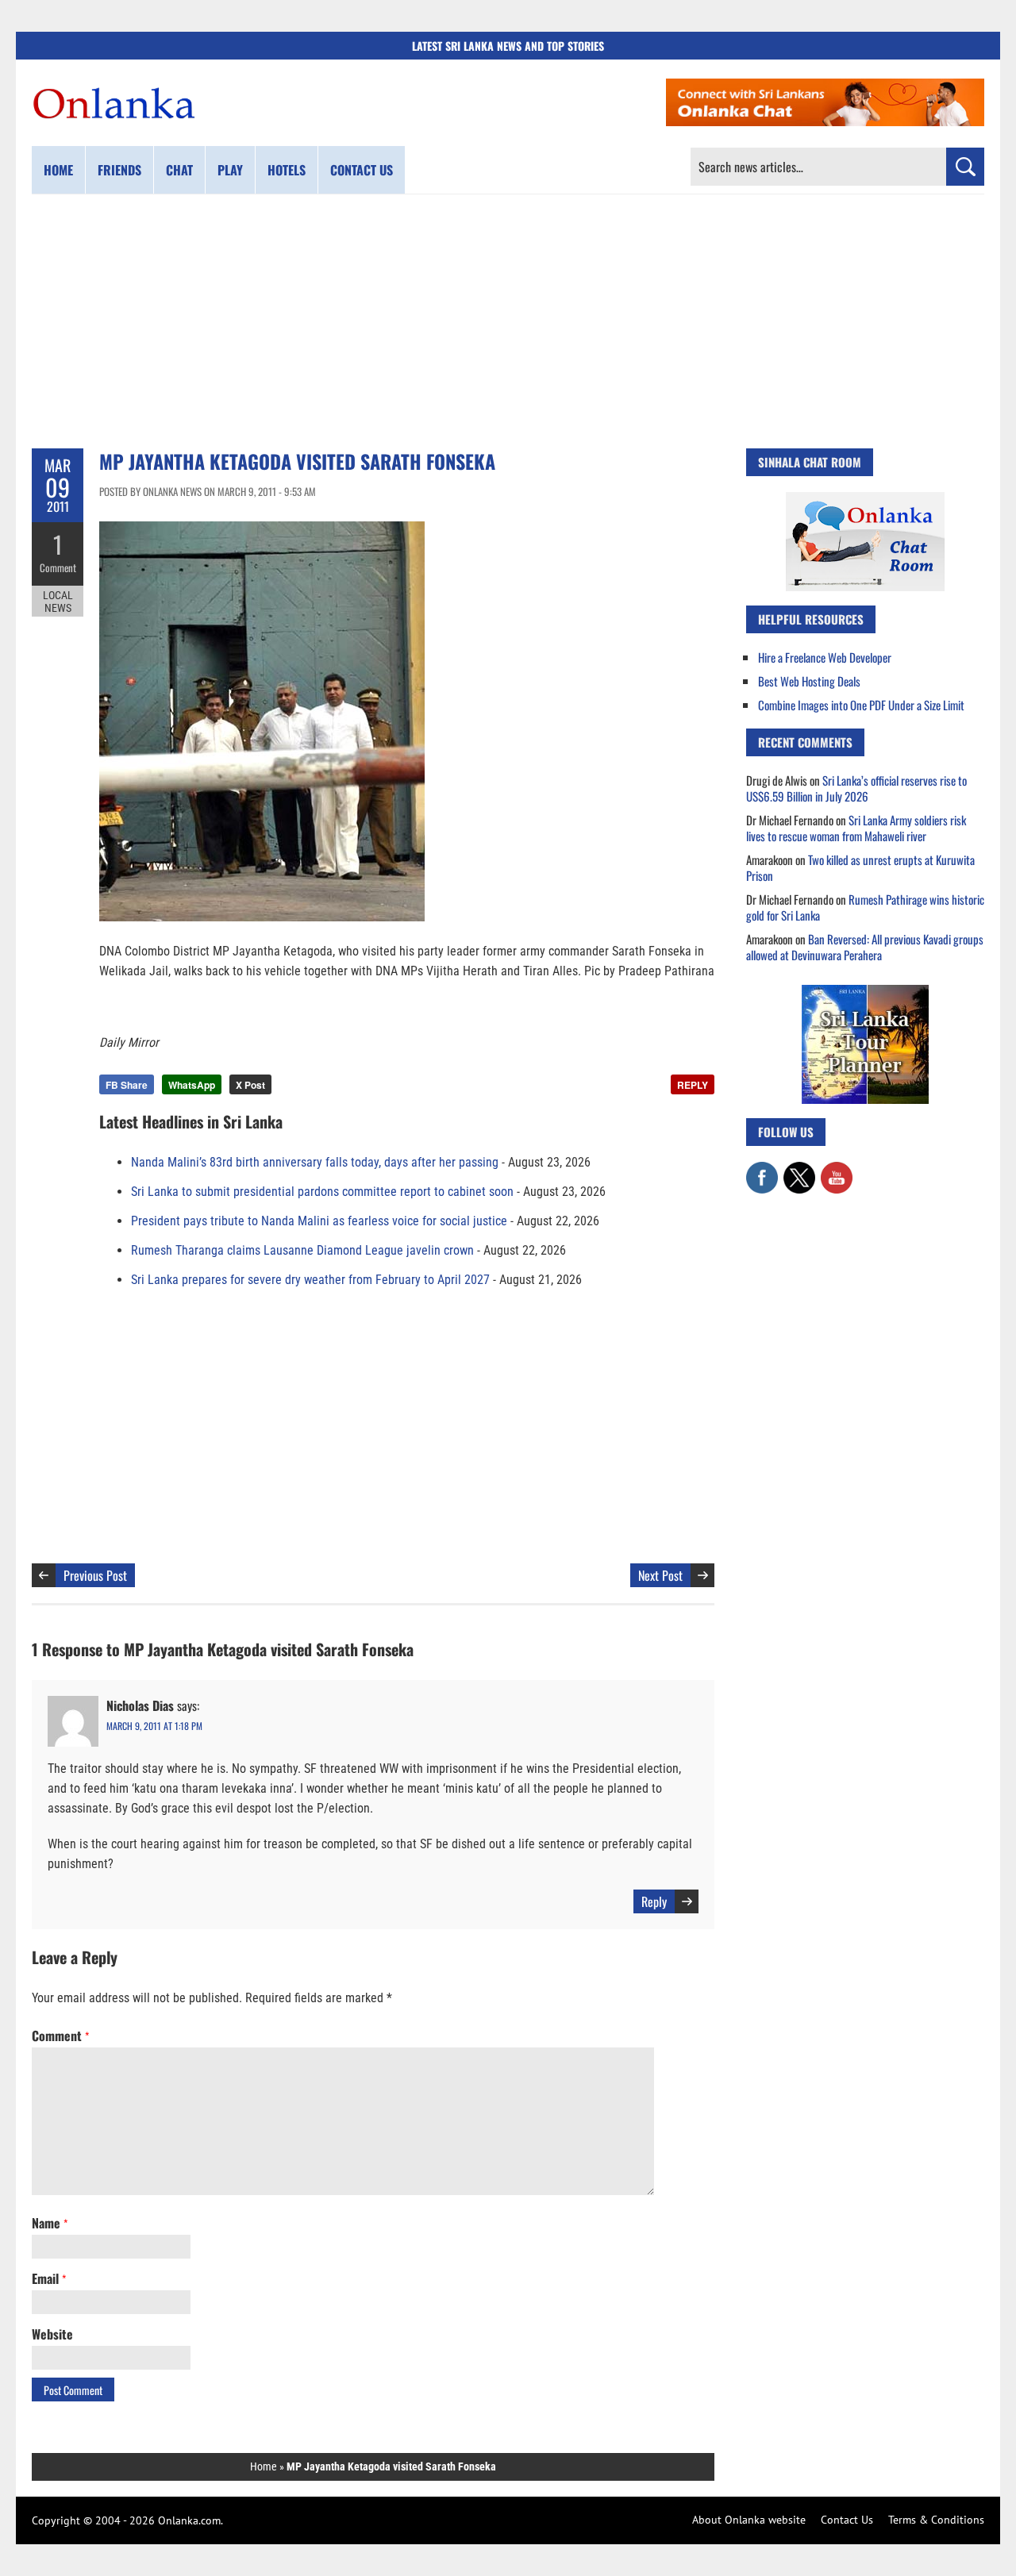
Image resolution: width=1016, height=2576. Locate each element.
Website (52, 2334)
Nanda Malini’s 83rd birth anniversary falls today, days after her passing (315, 1162)
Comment (58, 567)
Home (58, 170)
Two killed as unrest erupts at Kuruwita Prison (860, 867)
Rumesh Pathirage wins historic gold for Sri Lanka (865, 907)
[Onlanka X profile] (799, 1170)
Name (50, 2223)
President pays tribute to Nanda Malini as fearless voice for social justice (319, 1221)
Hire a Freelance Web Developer (825, 657)
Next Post (660, 1575)
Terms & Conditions (936, 2520)
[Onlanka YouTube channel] (837, 1170)
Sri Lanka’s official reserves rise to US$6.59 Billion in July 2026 (856, 788)
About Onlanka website (749, 2520)
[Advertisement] (508, 321)
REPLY (693, 1085)
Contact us (362, 170)
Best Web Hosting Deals (809, 681)
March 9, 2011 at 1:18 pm (154, 1726)
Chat (179, 170)
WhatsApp (192, 1085)
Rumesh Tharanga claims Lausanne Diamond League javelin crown (302, 1250)
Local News (58, 602)
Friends (119, 170)
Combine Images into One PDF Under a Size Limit (861, 705)
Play (230, 170)
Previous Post (95, 1575)
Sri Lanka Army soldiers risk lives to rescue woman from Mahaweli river (856, 828)
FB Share (127, 1085)
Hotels (287, 170)
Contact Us (847, 2520)
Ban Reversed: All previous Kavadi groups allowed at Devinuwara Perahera (865, 947)
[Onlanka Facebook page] (762, 1170)
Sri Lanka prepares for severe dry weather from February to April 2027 (310, 1280)
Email (49, 2278)
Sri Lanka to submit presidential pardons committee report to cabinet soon (322, 1192)
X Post (250, 1085)
